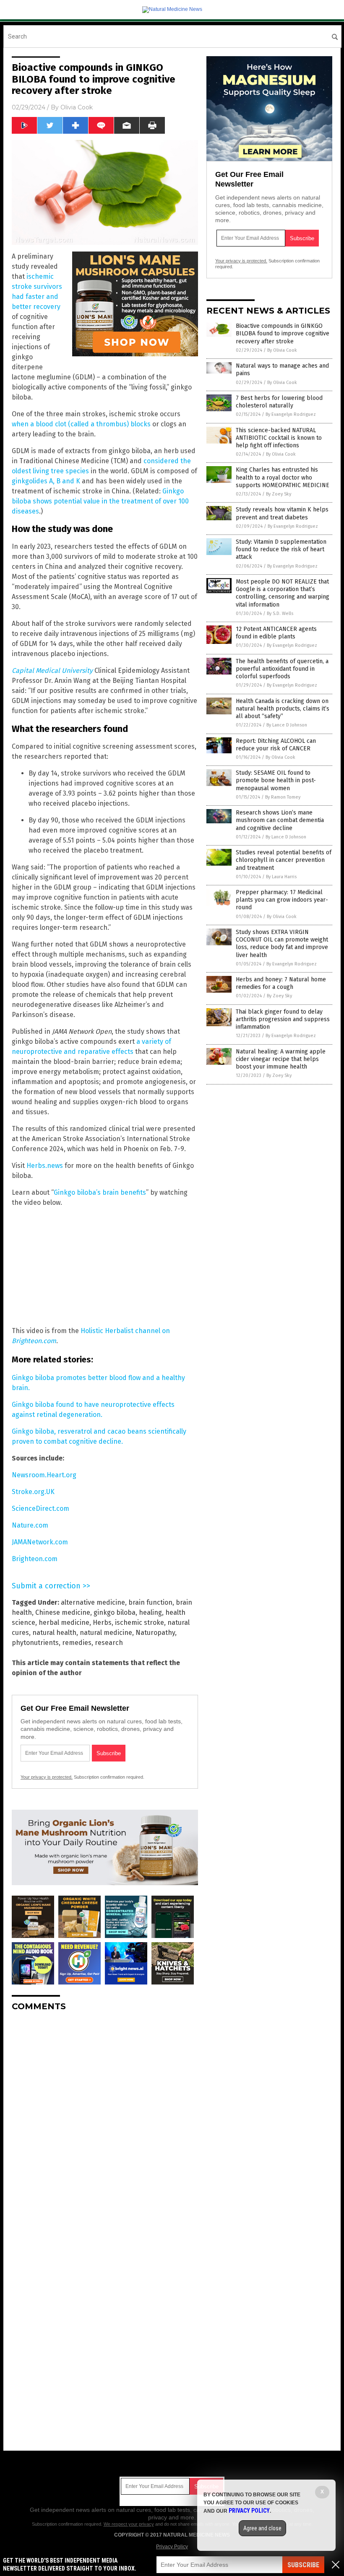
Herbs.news (45, 1166)
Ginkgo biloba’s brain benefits (100, 1192)
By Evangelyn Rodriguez (291, 414)
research (109, 1643)
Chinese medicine (63, 1612)
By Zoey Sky (279, 494)
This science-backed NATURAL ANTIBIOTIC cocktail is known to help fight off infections (279, 438)
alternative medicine (93, 1602)
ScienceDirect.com (40, 1509)
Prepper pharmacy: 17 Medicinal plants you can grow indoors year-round (282, 900)
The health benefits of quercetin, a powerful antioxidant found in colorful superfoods (282, 669)
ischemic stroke (139, 1623)
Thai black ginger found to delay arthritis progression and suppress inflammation (283, 1019)
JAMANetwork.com (40, 1542)
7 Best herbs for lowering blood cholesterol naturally (279, 402)
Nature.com (30, 1525)
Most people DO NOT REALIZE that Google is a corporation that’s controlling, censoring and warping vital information (283, 593)
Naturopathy (155, 1633)
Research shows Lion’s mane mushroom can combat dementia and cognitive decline (280, 820)
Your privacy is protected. (47, 1777)
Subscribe (303, 2565)
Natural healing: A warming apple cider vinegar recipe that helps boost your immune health (281, 1059)
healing (150, 1612)
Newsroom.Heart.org (44, 1475)
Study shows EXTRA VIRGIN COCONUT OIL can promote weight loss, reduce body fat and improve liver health (282, 944)
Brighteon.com (35, 1559)
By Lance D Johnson (287, 725)
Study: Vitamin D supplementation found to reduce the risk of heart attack (281, 549)
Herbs (102, 1623)
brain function (150, 1602)
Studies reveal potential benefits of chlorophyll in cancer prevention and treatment (284, 860)
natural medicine (106, 1633)
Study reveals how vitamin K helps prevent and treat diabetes (282, 513)
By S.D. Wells (280, 614)
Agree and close (262, 2528)
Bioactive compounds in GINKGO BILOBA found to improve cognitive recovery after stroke (283, 333)
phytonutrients (35, 1643)
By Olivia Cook (282, 350)
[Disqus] (105, 2123)
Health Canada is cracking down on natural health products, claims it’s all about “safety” (283, 709)
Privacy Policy (172, 2547)
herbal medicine (64, 1623)
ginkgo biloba (115, 1612)
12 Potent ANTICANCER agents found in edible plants (276, 633)
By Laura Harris (281, 877)
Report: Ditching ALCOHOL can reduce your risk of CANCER (276, 745)
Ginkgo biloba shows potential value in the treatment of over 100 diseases (100, 501)
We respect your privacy (129, 2524)
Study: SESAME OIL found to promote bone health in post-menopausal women (276, 780)
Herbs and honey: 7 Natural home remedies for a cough (281, 983)
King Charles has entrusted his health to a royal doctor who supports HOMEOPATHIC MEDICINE (283, 477)
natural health (54, 1633)
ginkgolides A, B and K (46, 481)
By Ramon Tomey (283, 797)
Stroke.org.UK (33, 1492)
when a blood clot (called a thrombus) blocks (81, 424)
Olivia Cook (77, 107)
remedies (77, 1643)
